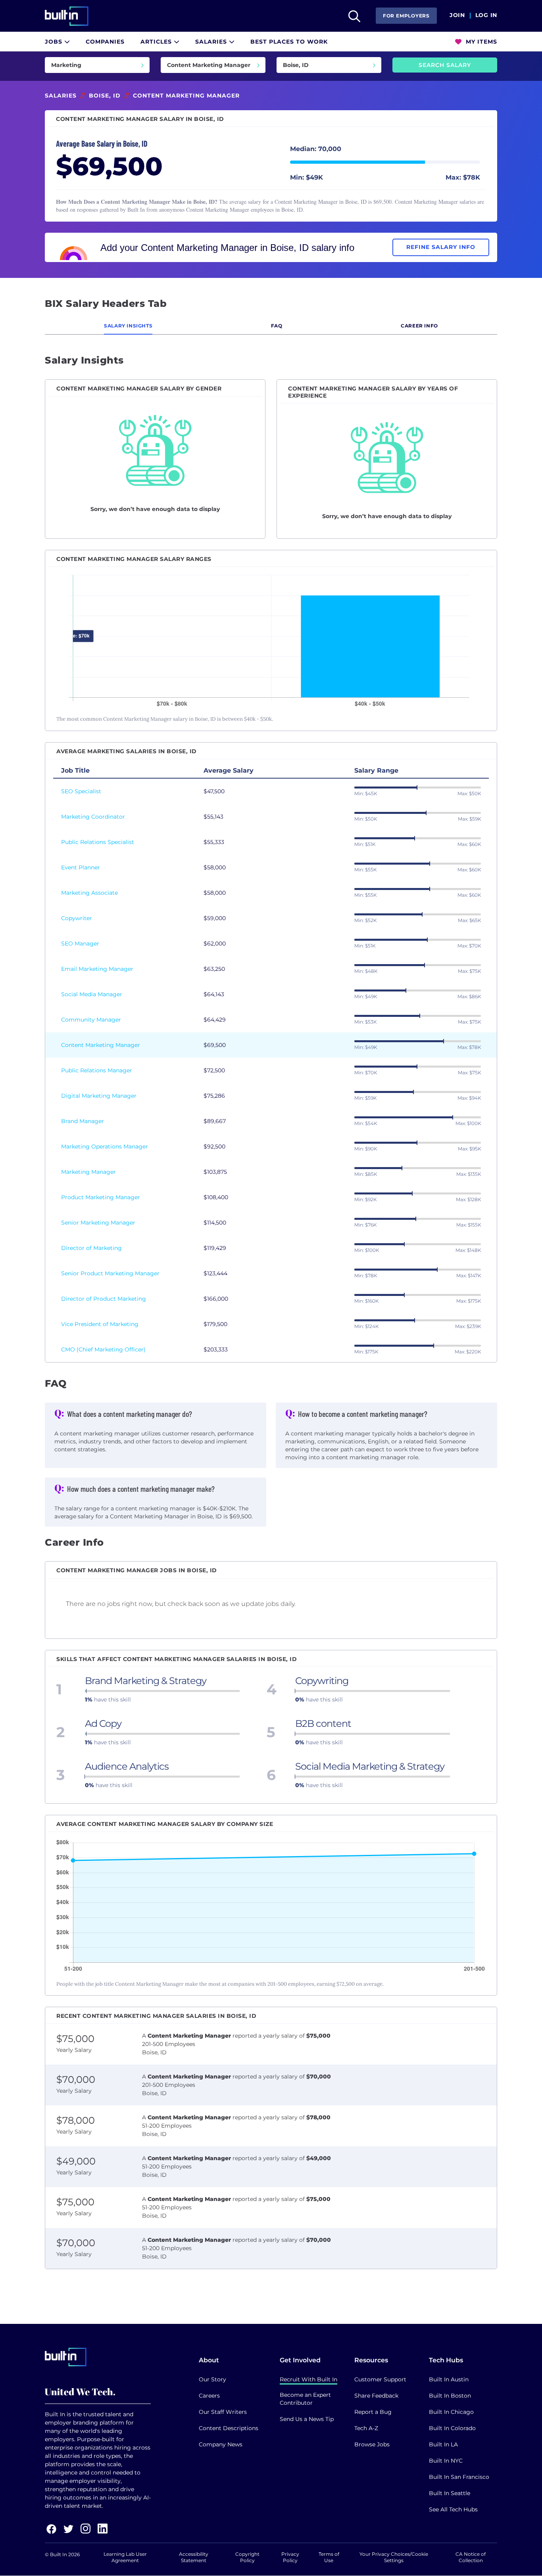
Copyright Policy (247, 2557)
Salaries (212, 42)
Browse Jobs (372, 2444)
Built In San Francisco (459, 2477)
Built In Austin (449, 2379)
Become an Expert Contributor (305, 2399)
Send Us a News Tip (307, 2419)
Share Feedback (376, 2396)
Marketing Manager (88, 1172)
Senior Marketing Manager (98, 1223)
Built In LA (443, 2444)
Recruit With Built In (308, 2379)
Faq (277, 326)
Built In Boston (450, 2396)
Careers (209, 2396)
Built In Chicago (451, 2412)
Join (457, 15)
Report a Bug (373, 2412)
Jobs (55, 42)
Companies (105, 42)
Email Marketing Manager (97, 969)
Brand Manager (83, 1121)
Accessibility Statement (194, 2557)
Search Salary (445, 65)
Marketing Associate (89, 893)
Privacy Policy (290, 2557)
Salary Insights (128, 326)
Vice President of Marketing (100, 1324)
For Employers (406, 16)
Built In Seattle (450, 2493)
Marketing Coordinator (93, 817)
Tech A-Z (366, 2428)
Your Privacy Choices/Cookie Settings (394, 2557)
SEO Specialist (81, 791)
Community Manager (91, 1020)
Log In (486, 15)
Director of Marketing (91, 1248)
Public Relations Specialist (98, 842)
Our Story (212, 2379)
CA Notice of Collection (471, 2557)
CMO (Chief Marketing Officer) (103, 1349)
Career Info (419, 326)
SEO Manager (80, 944)
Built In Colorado (452, 2428)
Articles (157, 42)
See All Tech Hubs (453, 2509)
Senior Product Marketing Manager (110, 1273)
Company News (221, 2444)
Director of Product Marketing (104, 1299)
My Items (480, 42)
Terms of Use (329, 2557)
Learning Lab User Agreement (125, 2557)
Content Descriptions (229, 2428)
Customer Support (380, 2379)
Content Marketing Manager (101, 1045)
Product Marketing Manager (101, 1197)
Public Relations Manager (97, 1070)
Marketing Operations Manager (105, 1146)
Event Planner (81, 867)
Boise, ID (105, 96)
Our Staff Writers (223, 2412)
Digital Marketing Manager (99, 1096)
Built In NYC (446, 2461)
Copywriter (77, 918)
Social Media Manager (92, 994)
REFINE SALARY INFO (441, 247)
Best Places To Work (289, 42)
